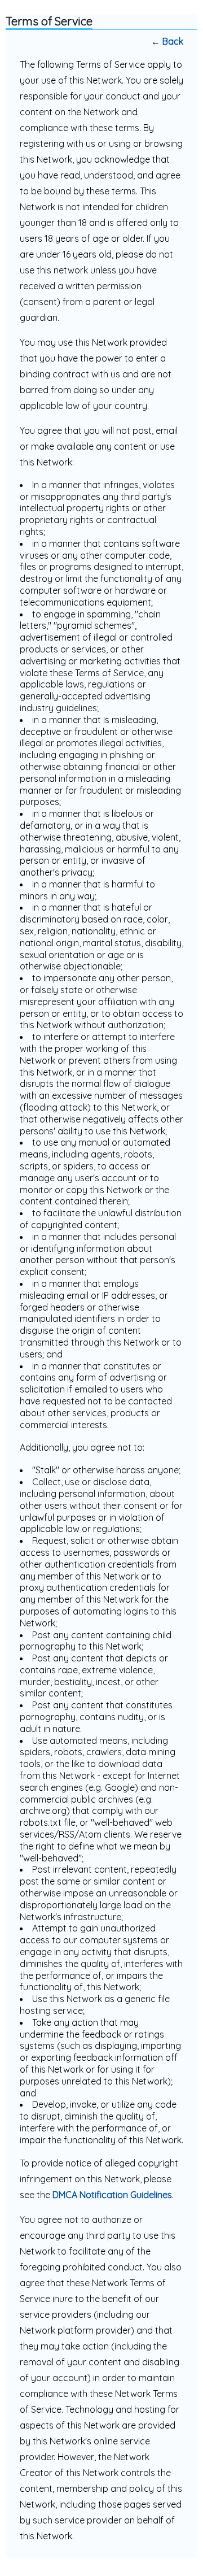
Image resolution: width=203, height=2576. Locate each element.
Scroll (175, 2549)
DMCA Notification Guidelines (112, 2195)
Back (173, 41)
